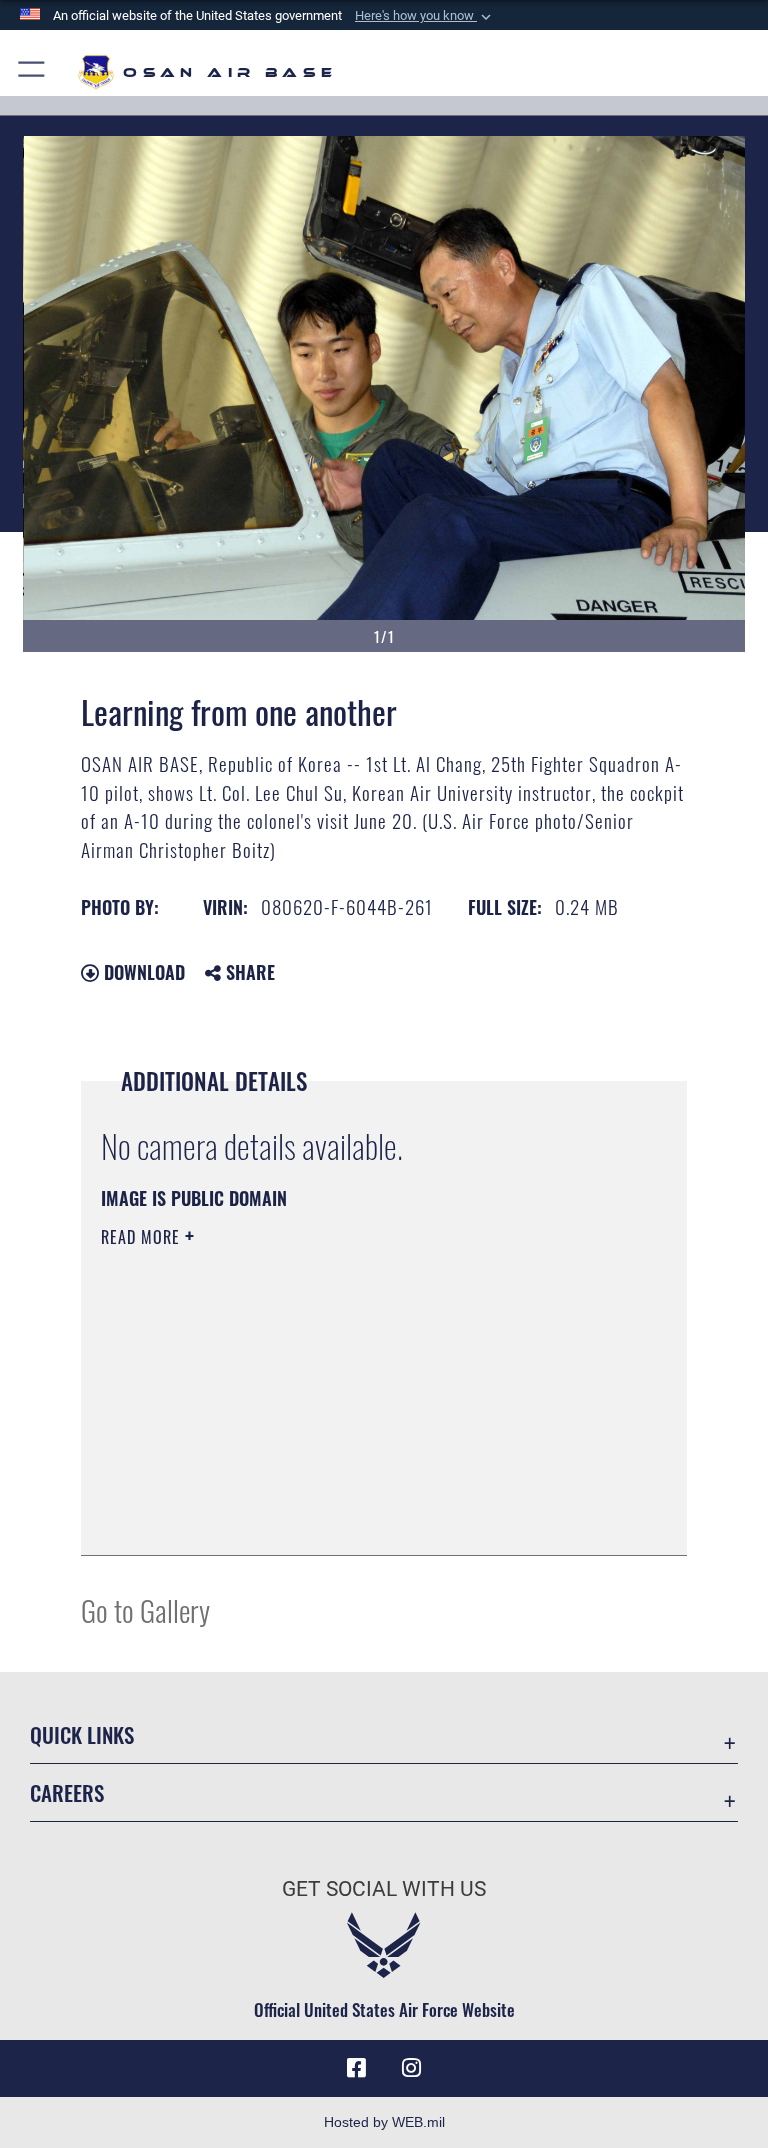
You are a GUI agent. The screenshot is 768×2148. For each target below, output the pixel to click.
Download (142, 972)
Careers (67, 1792)
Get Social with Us (384, 1889)
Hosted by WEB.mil (384, 2122)
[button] (425, 16)
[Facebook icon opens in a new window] (356, 2068)
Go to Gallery (145, 1609)
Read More (143, 1237)
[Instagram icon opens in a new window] (412, 2068)
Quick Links (82, 1734)
